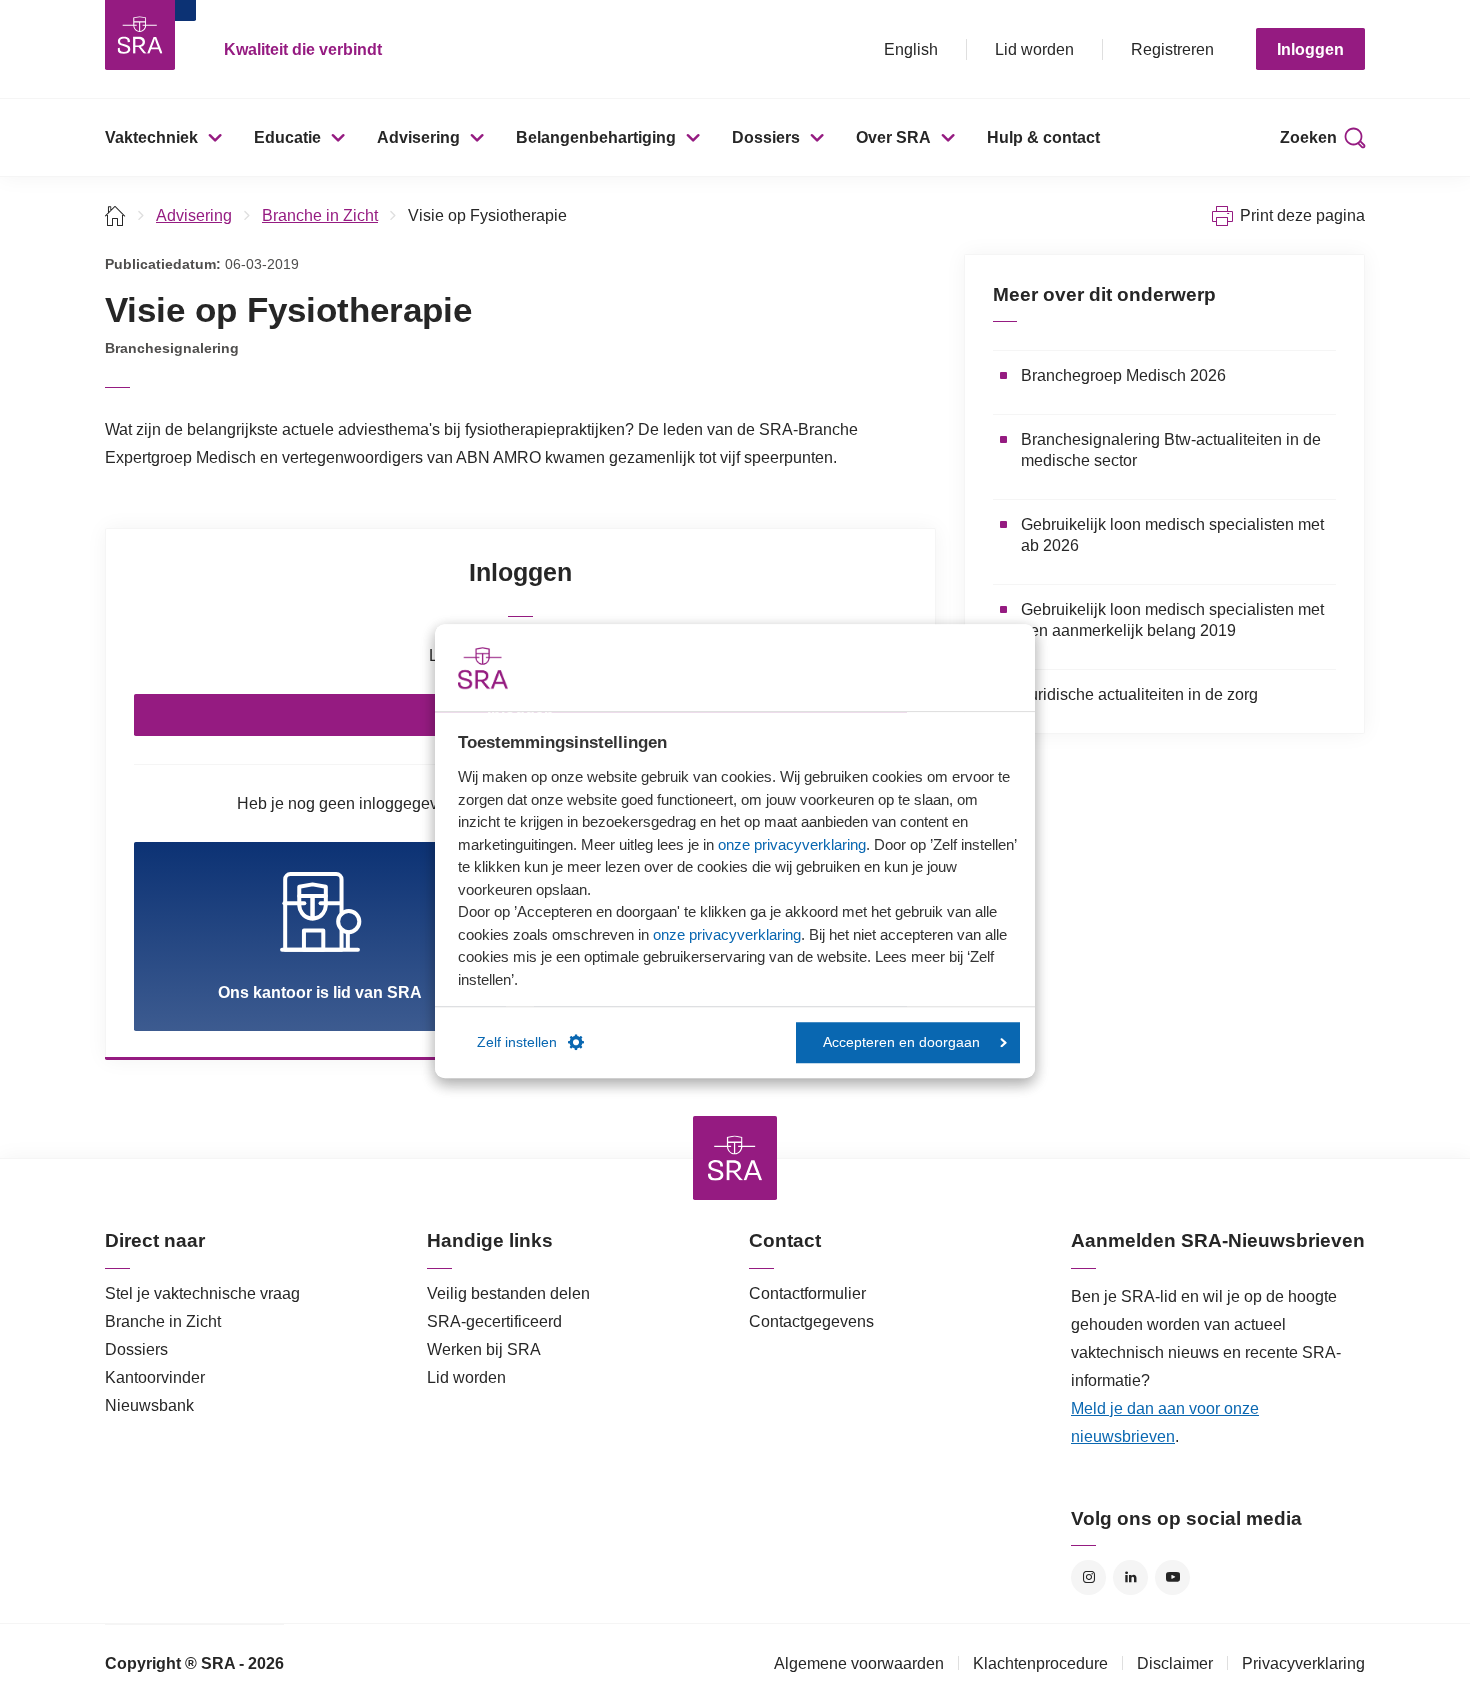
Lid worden (1034, 49)
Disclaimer (1175, 1663)
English (911, 49)
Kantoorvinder (155, 1377)
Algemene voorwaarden (859, 1663)
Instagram (1088, 1577)
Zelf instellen (517, 1042)
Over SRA (893, 137)
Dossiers (766, 137)
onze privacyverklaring (792, 844)
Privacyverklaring (1303, 1663)
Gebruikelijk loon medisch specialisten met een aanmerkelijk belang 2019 (1172, 620)
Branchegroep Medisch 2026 (1123, 375)
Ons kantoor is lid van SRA (320, 992)
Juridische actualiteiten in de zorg (1139, 694)
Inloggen (1310, 49)
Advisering (418, 137)
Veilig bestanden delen (508, 1293)
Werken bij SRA (484, 1349)
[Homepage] (140, 35)
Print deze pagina (1302, 215)
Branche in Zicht (320, 215)
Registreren (1172, 49)
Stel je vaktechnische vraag (202, 1293)
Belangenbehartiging (596, 137)
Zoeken (1308, 137)
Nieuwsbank (149, 1405)
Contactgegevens (811, 1321)
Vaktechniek (151, 137)
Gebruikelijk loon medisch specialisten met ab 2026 (1172, 535)
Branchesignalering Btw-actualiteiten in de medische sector (1171, 450)
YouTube (1172, 1577)
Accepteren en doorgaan (901, 1042)
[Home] (115, 215)
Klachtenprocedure (1040, 1663)
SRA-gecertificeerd (494, 1321)
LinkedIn (1130, 1577)
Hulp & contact (1043, 137)
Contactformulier (807, 1293)
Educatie (287, 137)
